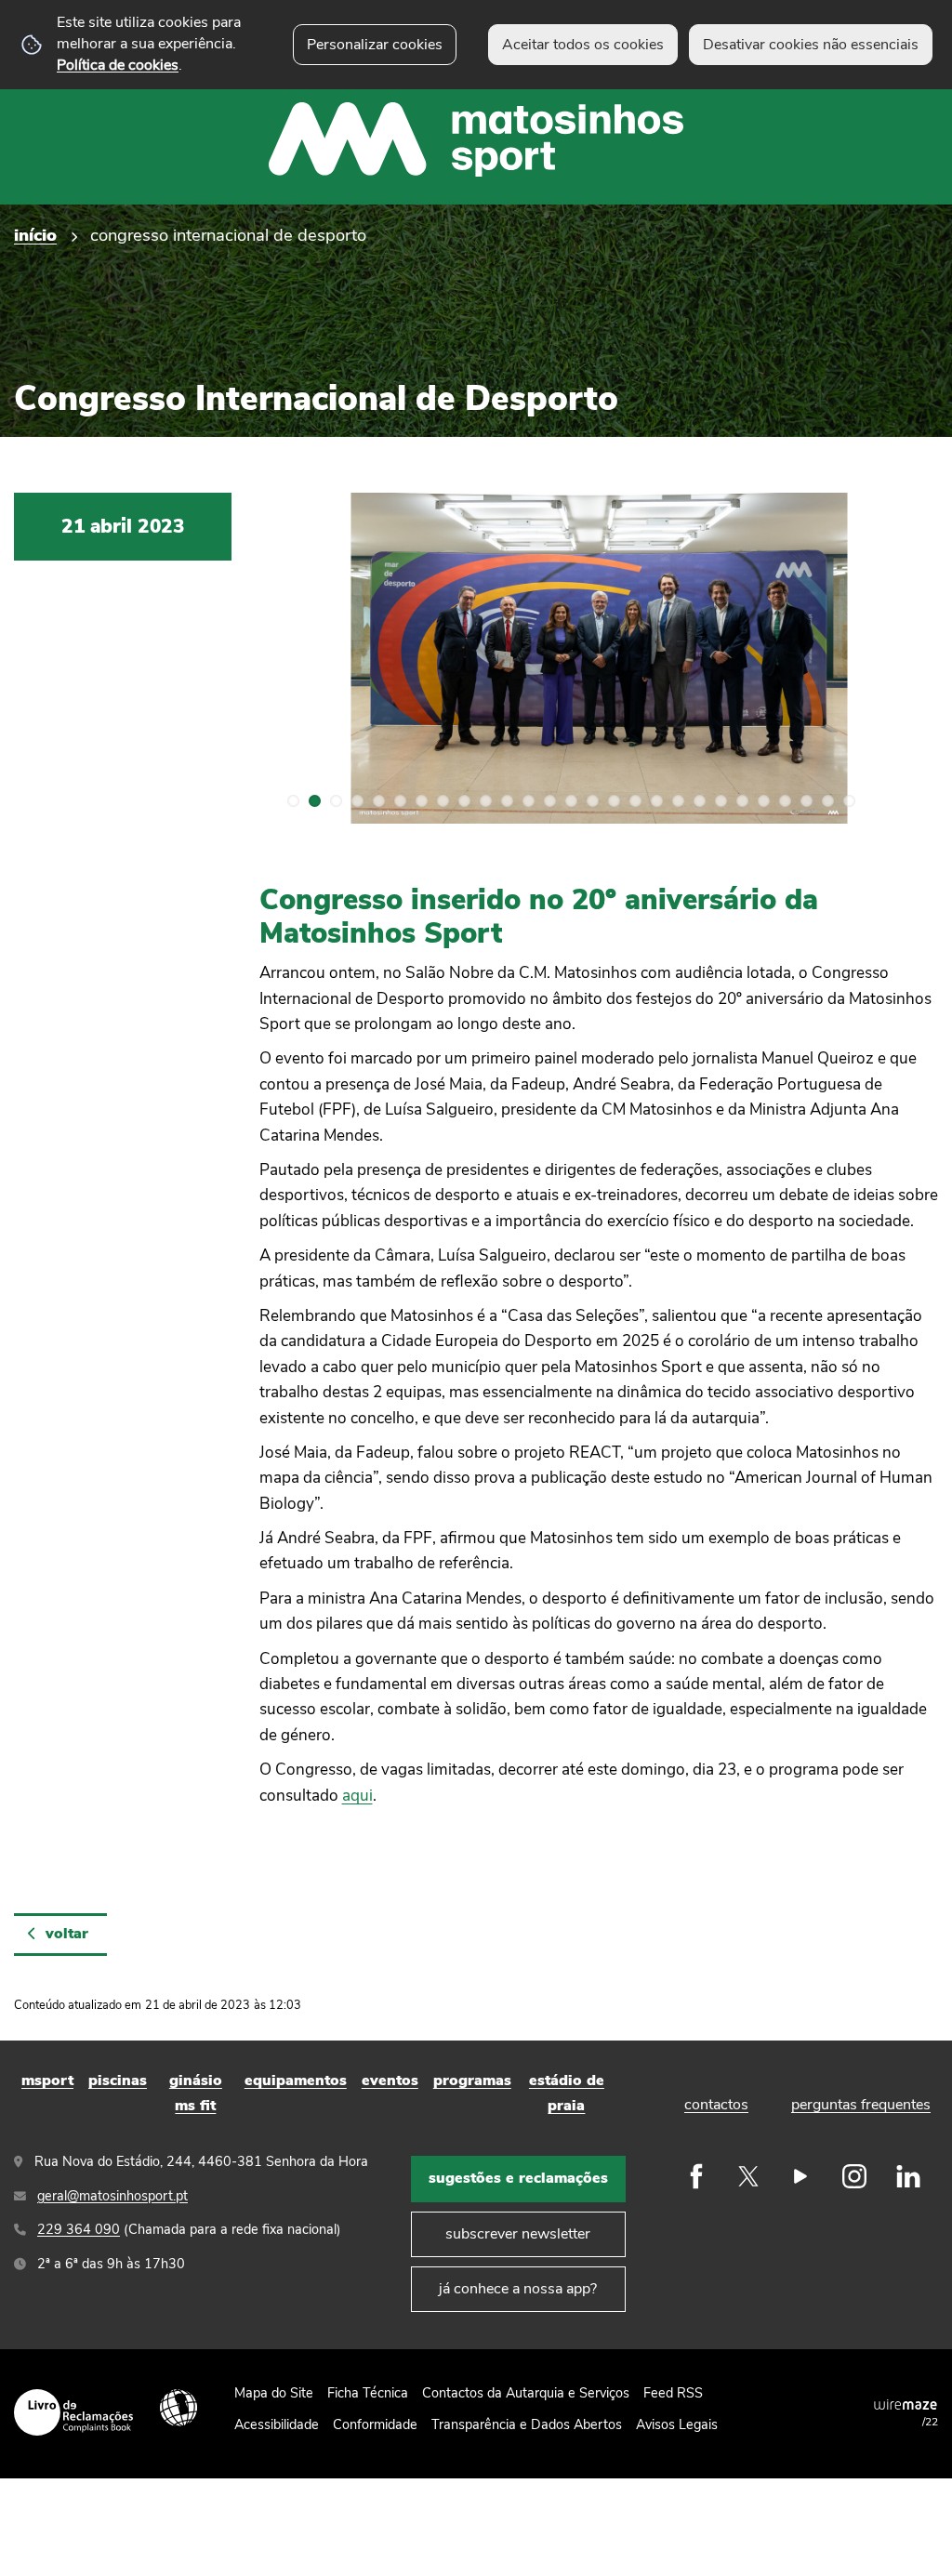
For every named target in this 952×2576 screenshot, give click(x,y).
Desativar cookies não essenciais (811, 45)
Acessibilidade (178, 2408)
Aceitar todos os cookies (583, 45)
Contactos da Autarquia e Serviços (526, 2393)
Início (35, 235)
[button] (293, 801)
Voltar (67, 1934)
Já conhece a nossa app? (518, 2289)
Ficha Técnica (368, 2393)
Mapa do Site (274, 2393)
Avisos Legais (677, 2424)
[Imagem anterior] (295, 658)
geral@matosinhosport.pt (112, 2196)
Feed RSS (673, 2393)
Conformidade (375, 2424)
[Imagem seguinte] (903, 658)
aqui (357, 1796)
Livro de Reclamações (73, 2412)
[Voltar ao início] (476, 102)
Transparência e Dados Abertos (527, 2424)
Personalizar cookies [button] (375, 45)
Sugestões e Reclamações (518, 2178)
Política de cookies (118, 65)
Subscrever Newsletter (518, 2234)
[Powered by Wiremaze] (906, 2404)
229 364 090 (79, 2229)
